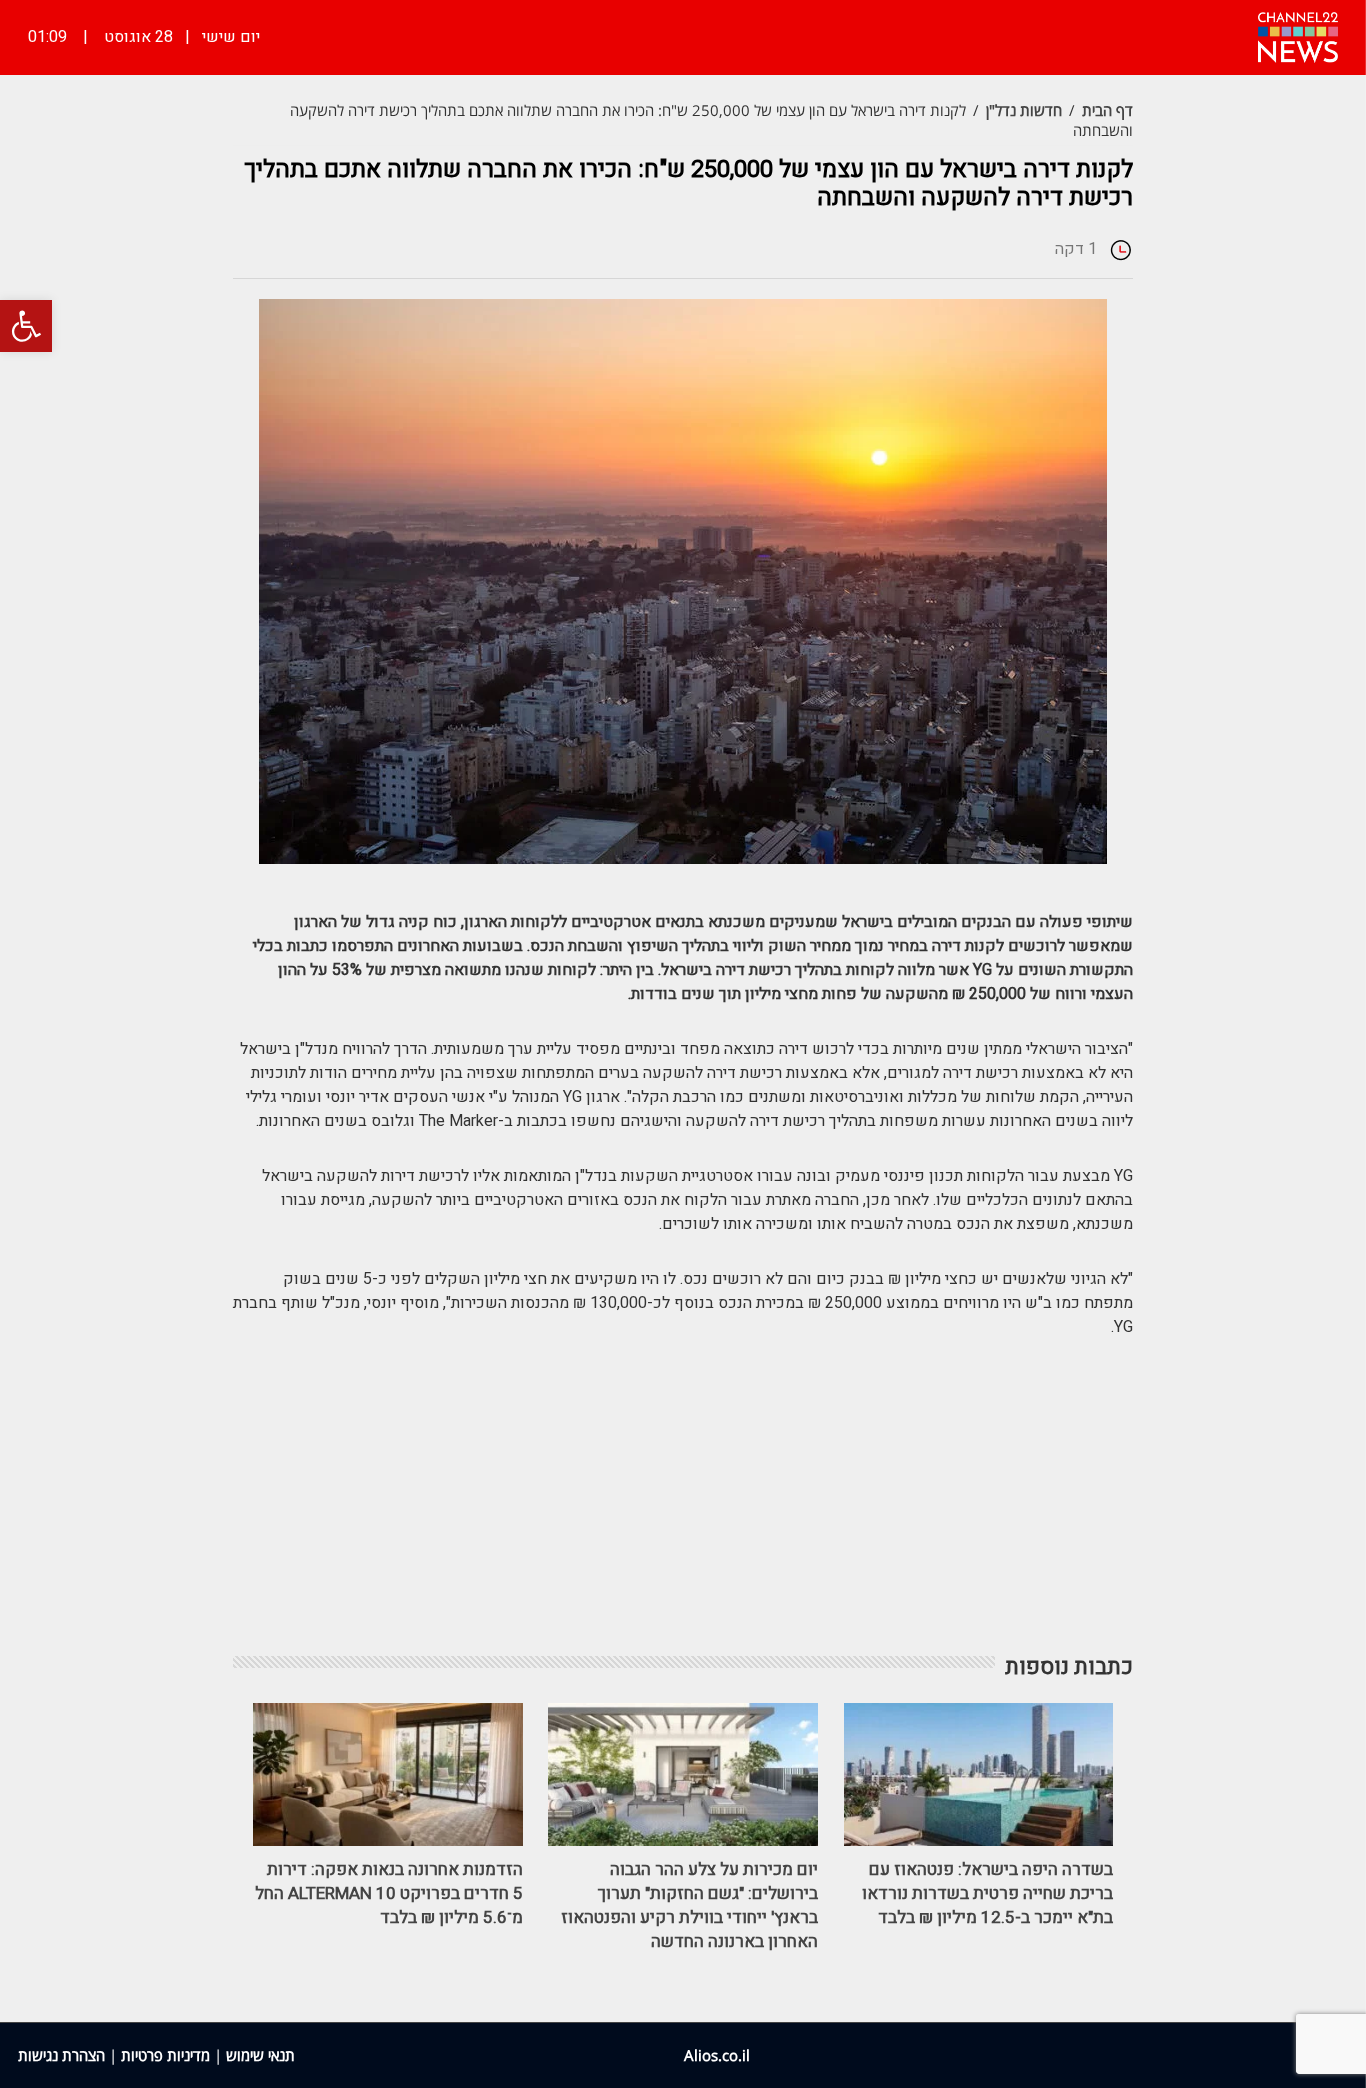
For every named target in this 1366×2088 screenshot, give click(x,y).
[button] (26, 326)
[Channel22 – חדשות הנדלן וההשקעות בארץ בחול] (1298, 35)
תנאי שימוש (260, 2055)
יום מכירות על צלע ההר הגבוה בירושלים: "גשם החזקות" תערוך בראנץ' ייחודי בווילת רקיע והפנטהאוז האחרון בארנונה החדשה (689, 1905)
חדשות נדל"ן (1024, 110)
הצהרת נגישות (61, 2055)
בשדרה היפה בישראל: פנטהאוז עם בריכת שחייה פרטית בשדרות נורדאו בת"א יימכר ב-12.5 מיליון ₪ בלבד (987, 1893)
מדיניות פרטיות (165, 2055)
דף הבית (1107, 110)
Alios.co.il (717, 2055)
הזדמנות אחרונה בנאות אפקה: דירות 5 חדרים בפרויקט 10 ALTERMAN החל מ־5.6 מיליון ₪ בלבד (389, 1893)
